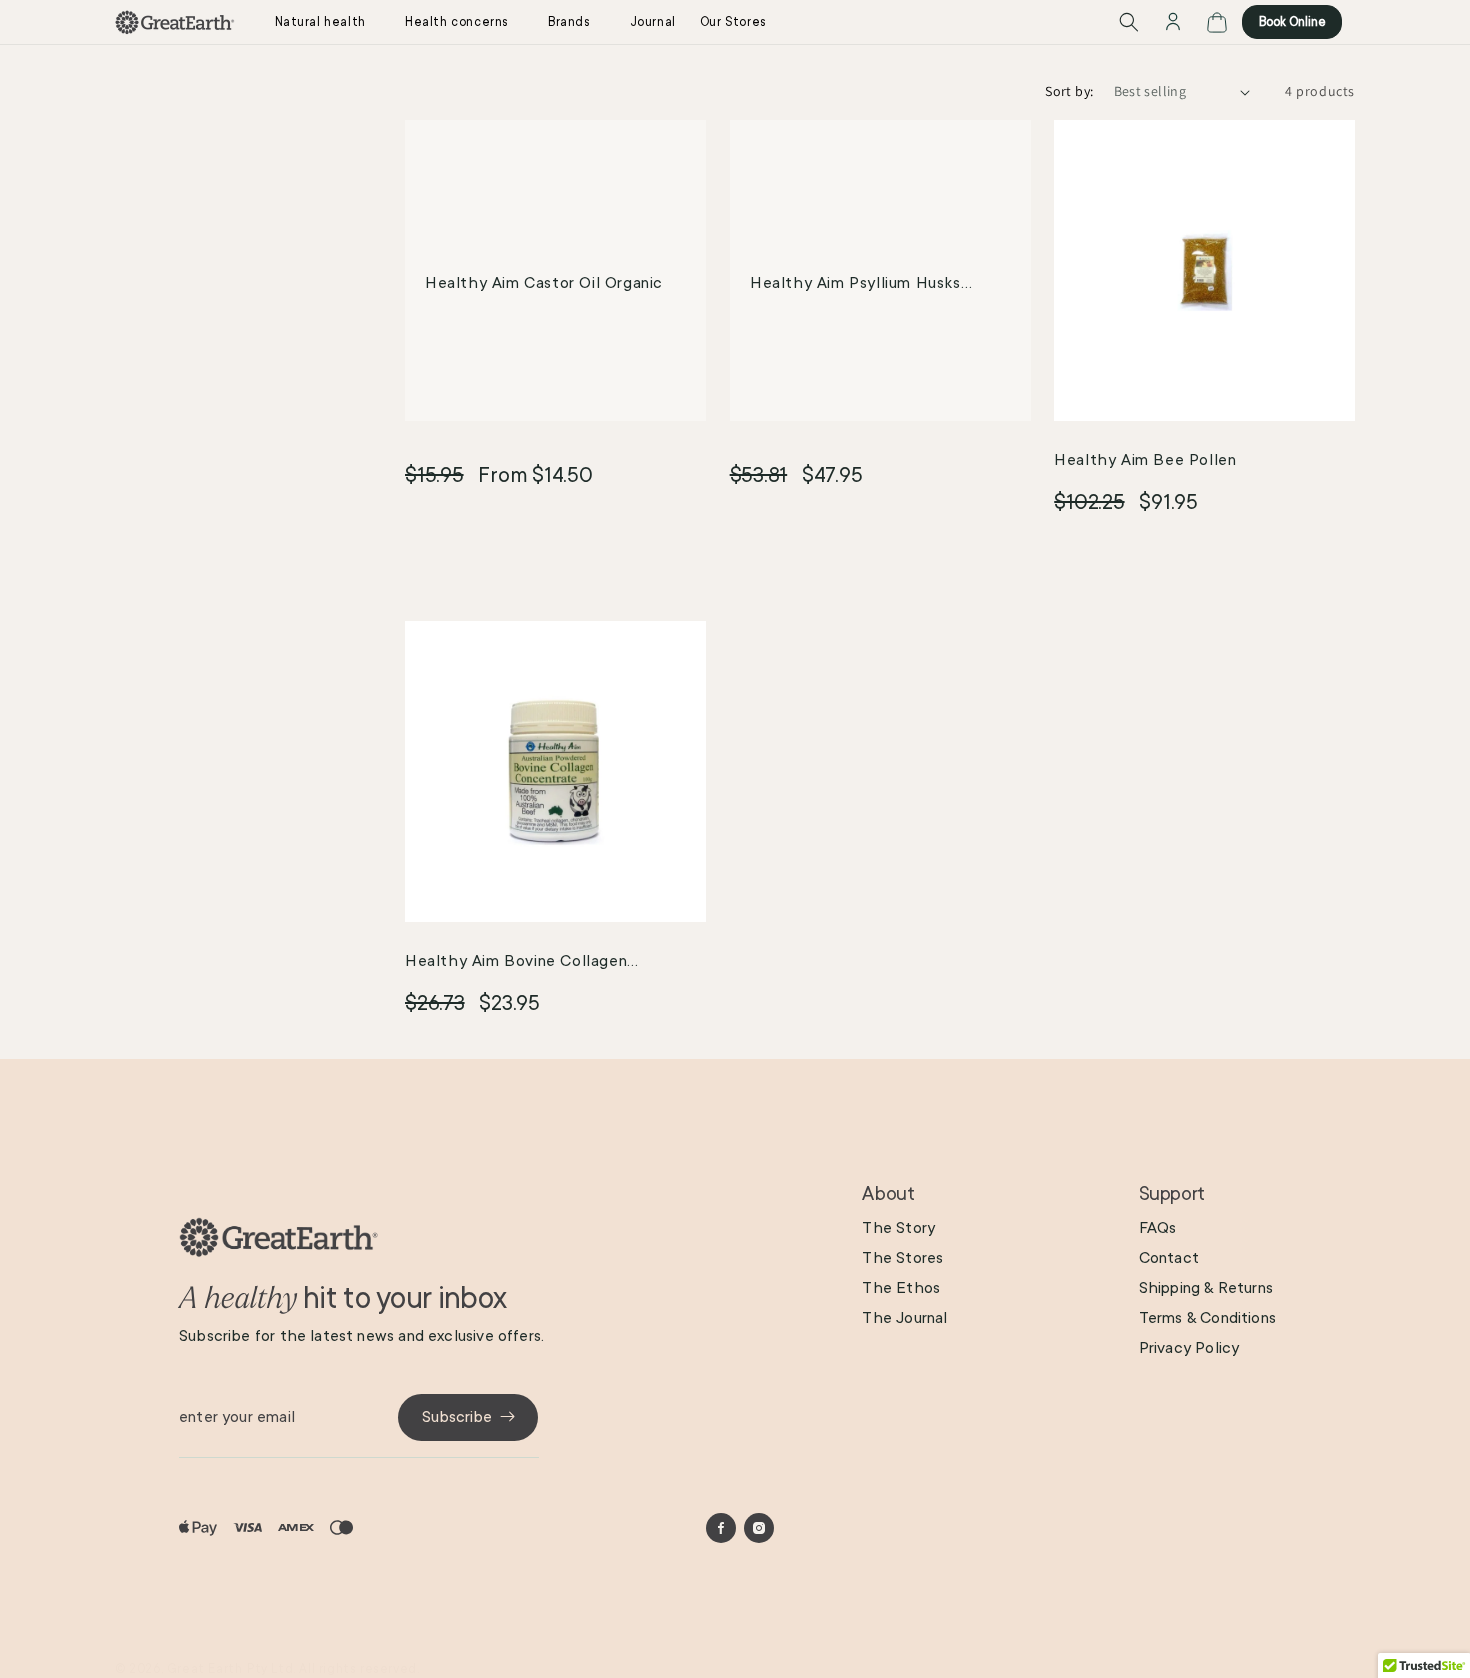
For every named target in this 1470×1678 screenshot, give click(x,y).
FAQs (1158, 1227)
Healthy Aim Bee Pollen (1145, 460)
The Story (898, 1227)
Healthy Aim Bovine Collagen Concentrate (516, 964)
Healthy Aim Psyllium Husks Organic (855, 286)
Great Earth (205, 1669)
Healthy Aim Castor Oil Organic (544, 283)
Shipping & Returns (1206, 1287)
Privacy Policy (1189, 1347)
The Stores (902, 1257)
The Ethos (901, 1287)
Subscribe (457, 1416)
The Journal (904, 1317)
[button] (328, 22)
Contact (1169, 1257)
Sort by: (1069, 91)
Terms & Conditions (1207, 1317)
